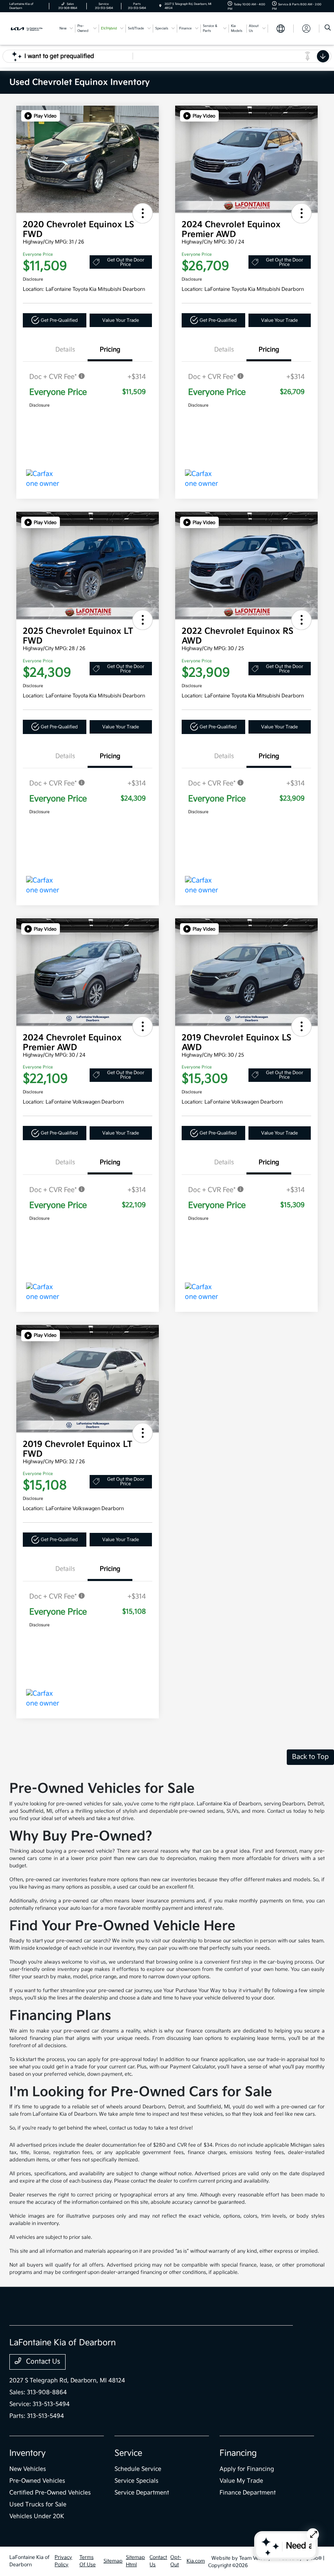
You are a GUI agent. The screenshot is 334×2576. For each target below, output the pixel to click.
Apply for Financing (247, 2469)
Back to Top (310, 1757)
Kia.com (196, 2561)
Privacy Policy (63, 2561)
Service (128, 2453)
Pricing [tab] (110, 350)
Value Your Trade (121, 320)
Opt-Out (176, 2561)
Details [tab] (65, 350)
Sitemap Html (135, 2561)
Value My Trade (241, 2481)
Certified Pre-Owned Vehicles (50, 2493)
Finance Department (248, 2493)
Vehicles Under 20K (37, 2516)
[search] (328, 29)
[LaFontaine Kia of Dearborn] (31, 28)
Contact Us (42, 2362)
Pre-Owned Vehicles (37, 2481)
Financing (238, 2453)
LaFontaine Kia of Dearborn (30, 2561)
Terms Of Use (88, 2561)
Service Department (142, 2493)
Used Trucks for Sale (38, 2504)
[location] (160, 6)
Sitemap (113, 2561)
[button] (41, 116)
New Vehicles (28, 2469)
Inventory (27, 2453)
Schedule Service (138, 2469)
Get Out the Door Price (126, 262)
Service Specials (136, 2481)
